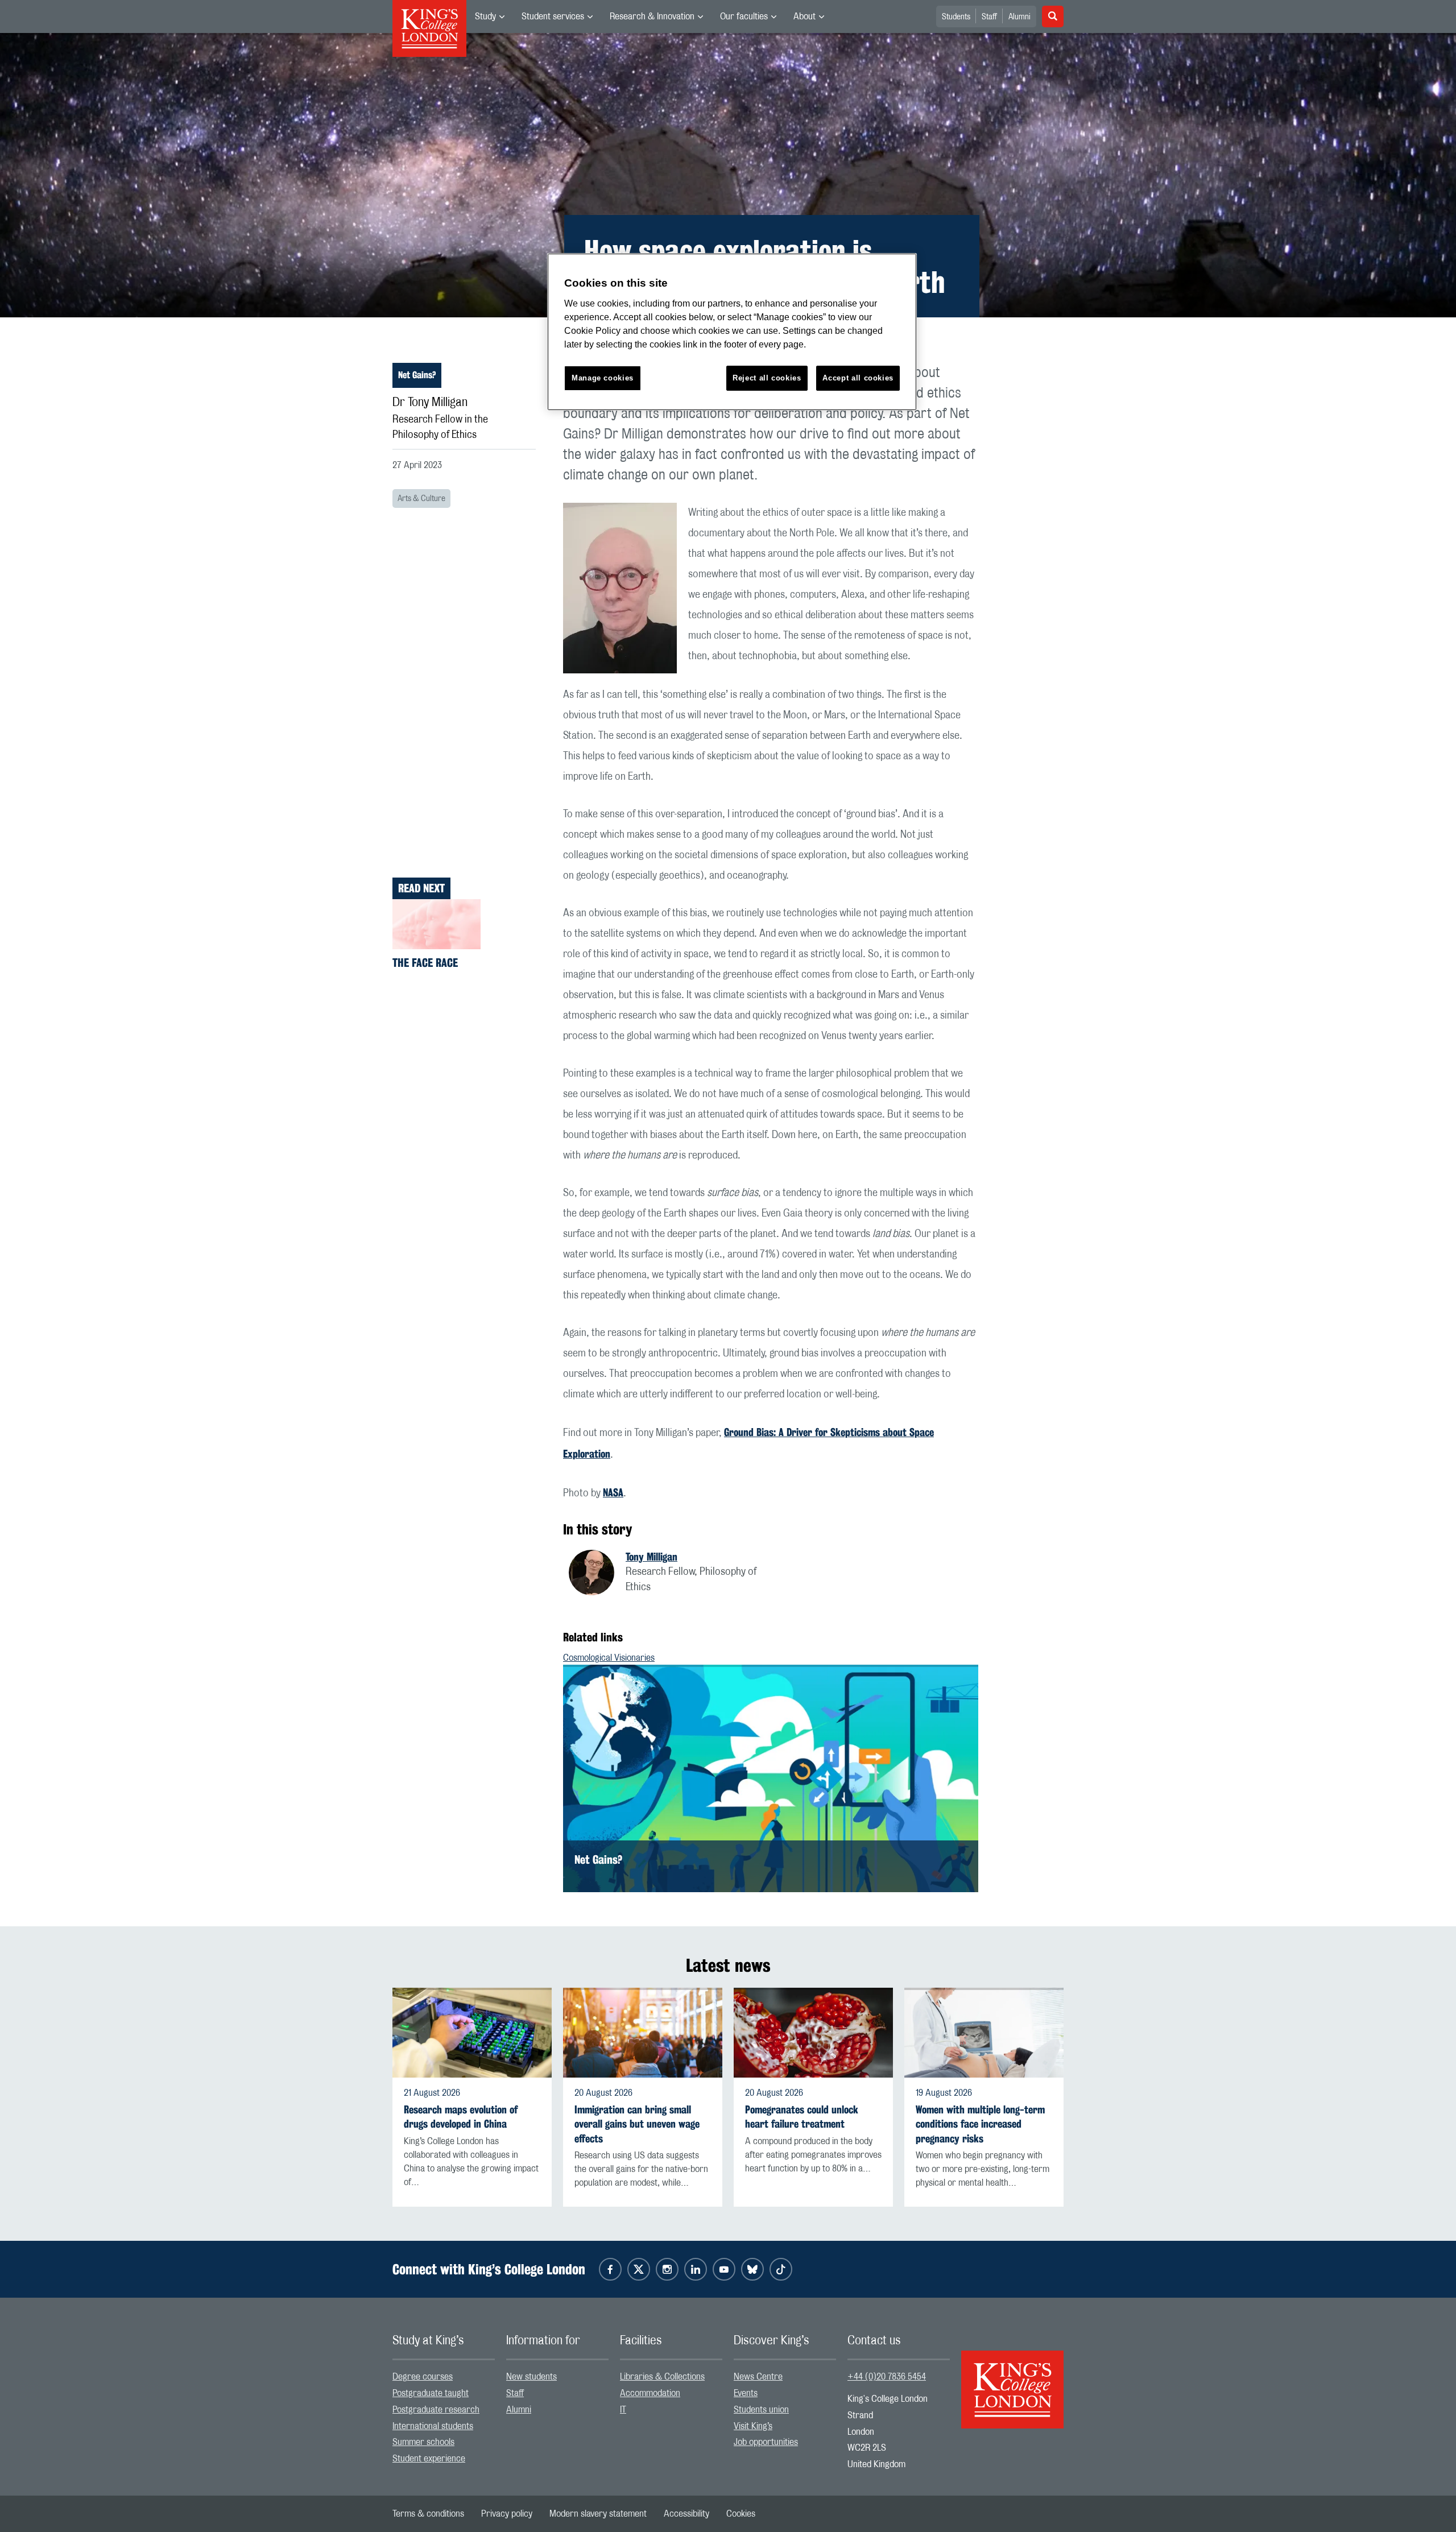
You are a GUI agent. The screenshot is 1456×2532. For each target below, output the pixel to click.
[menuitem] (490, 16)
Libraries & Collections (662, 2377)
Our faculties (744, 16)
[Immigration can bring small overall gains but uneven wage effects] (643, 2033)
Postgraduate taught (431, 2393)
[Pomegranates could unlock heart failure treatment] (813, 2033)
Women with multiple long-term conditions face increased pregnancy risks (980, 2124)
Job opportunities (766, 2442)
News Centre (758, 2377)
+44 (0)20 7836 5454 (887, 2377)
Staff (989, 17)
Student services (553, 16)
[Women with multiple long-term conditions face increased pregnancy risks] (984, 2033)
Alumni (1019, 17)
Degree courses (423, 2377)
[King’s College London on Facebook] (610, 2269)
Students (956, 17)
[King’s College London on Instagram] (667, 2269)
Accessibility (686, 2514)
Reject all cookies (767, 378)
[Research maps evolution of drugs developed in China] (472, 2033)
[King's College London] (1012, 2380)
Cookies (741, 2514)
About (804, 16)
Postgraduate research (436, 2410)
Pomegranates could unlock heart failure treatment (802, 2117)
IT (623, 2410)
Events (746, 2393)
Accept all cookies (858, 378)
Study (485, 16)
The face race (425, 963)
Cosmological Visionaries (609, 1658)
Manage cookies (603, 378)
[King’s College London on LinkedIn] (696, 2269)
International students (433, 2426)
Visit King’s (753, 2426)
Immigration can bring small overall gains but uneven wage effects (637, 2124)
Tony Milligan (652, 1557)
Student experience (429, 2459)
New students (531, 2377)
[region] (732, 332)
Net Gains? (417, 375)
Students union (761, 2410)
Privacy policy (507, 2514)
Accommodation (650, 2393)
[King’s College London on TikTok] (781, 2269)
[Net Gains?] (771, 1778)
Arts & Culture (421, 499)
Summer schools (423, 2442)
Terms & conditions (428, 2514)
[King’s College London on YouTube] (724, 2269)
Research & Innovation (652, 16)
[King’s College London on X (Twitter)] (639, 2269)
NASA (613, 1492)
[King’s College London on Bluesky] (752, 2269)
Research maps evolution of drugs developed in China (461, 2117)
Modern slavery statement (598, 2514)
